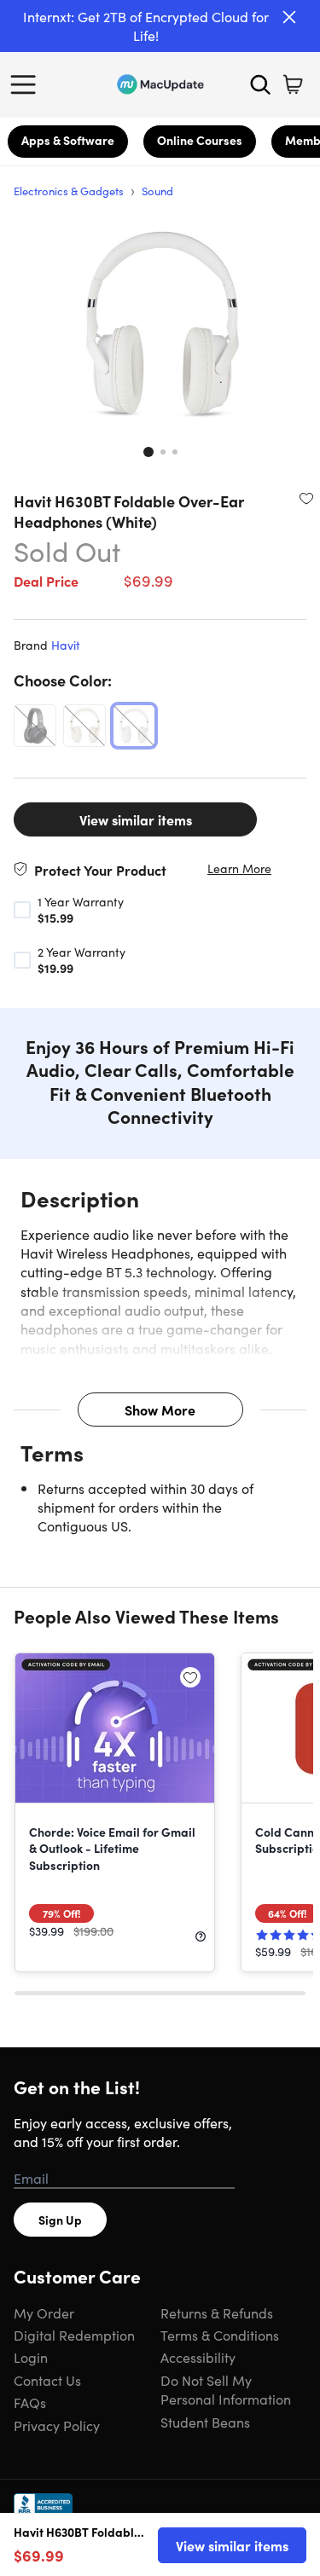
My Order (44, 2313)
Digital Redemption (74, 2335)
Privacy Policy (57, 2425)
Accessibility (198, 2357)
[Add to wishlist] (306, 498)
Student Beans (205, 2422)
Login (31, 2357)
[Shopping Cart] (293, 84)
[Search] (260, 84)
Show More (160, 1410)
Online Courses (200, 140)
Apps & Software (68, 140)
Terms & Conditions (220, 2335)
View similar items (136, 819)
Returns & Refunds (217, 2313)
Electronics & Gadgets (69, 191)
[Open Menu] (27, 84)
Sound (157, 191)
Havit (66, 645)
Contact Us (47, 2380)
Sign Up (60, 2220)
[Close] (289, 17)
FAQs (30, 2402)
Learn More (239, 868)
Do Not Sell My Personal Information (226, 2389)
